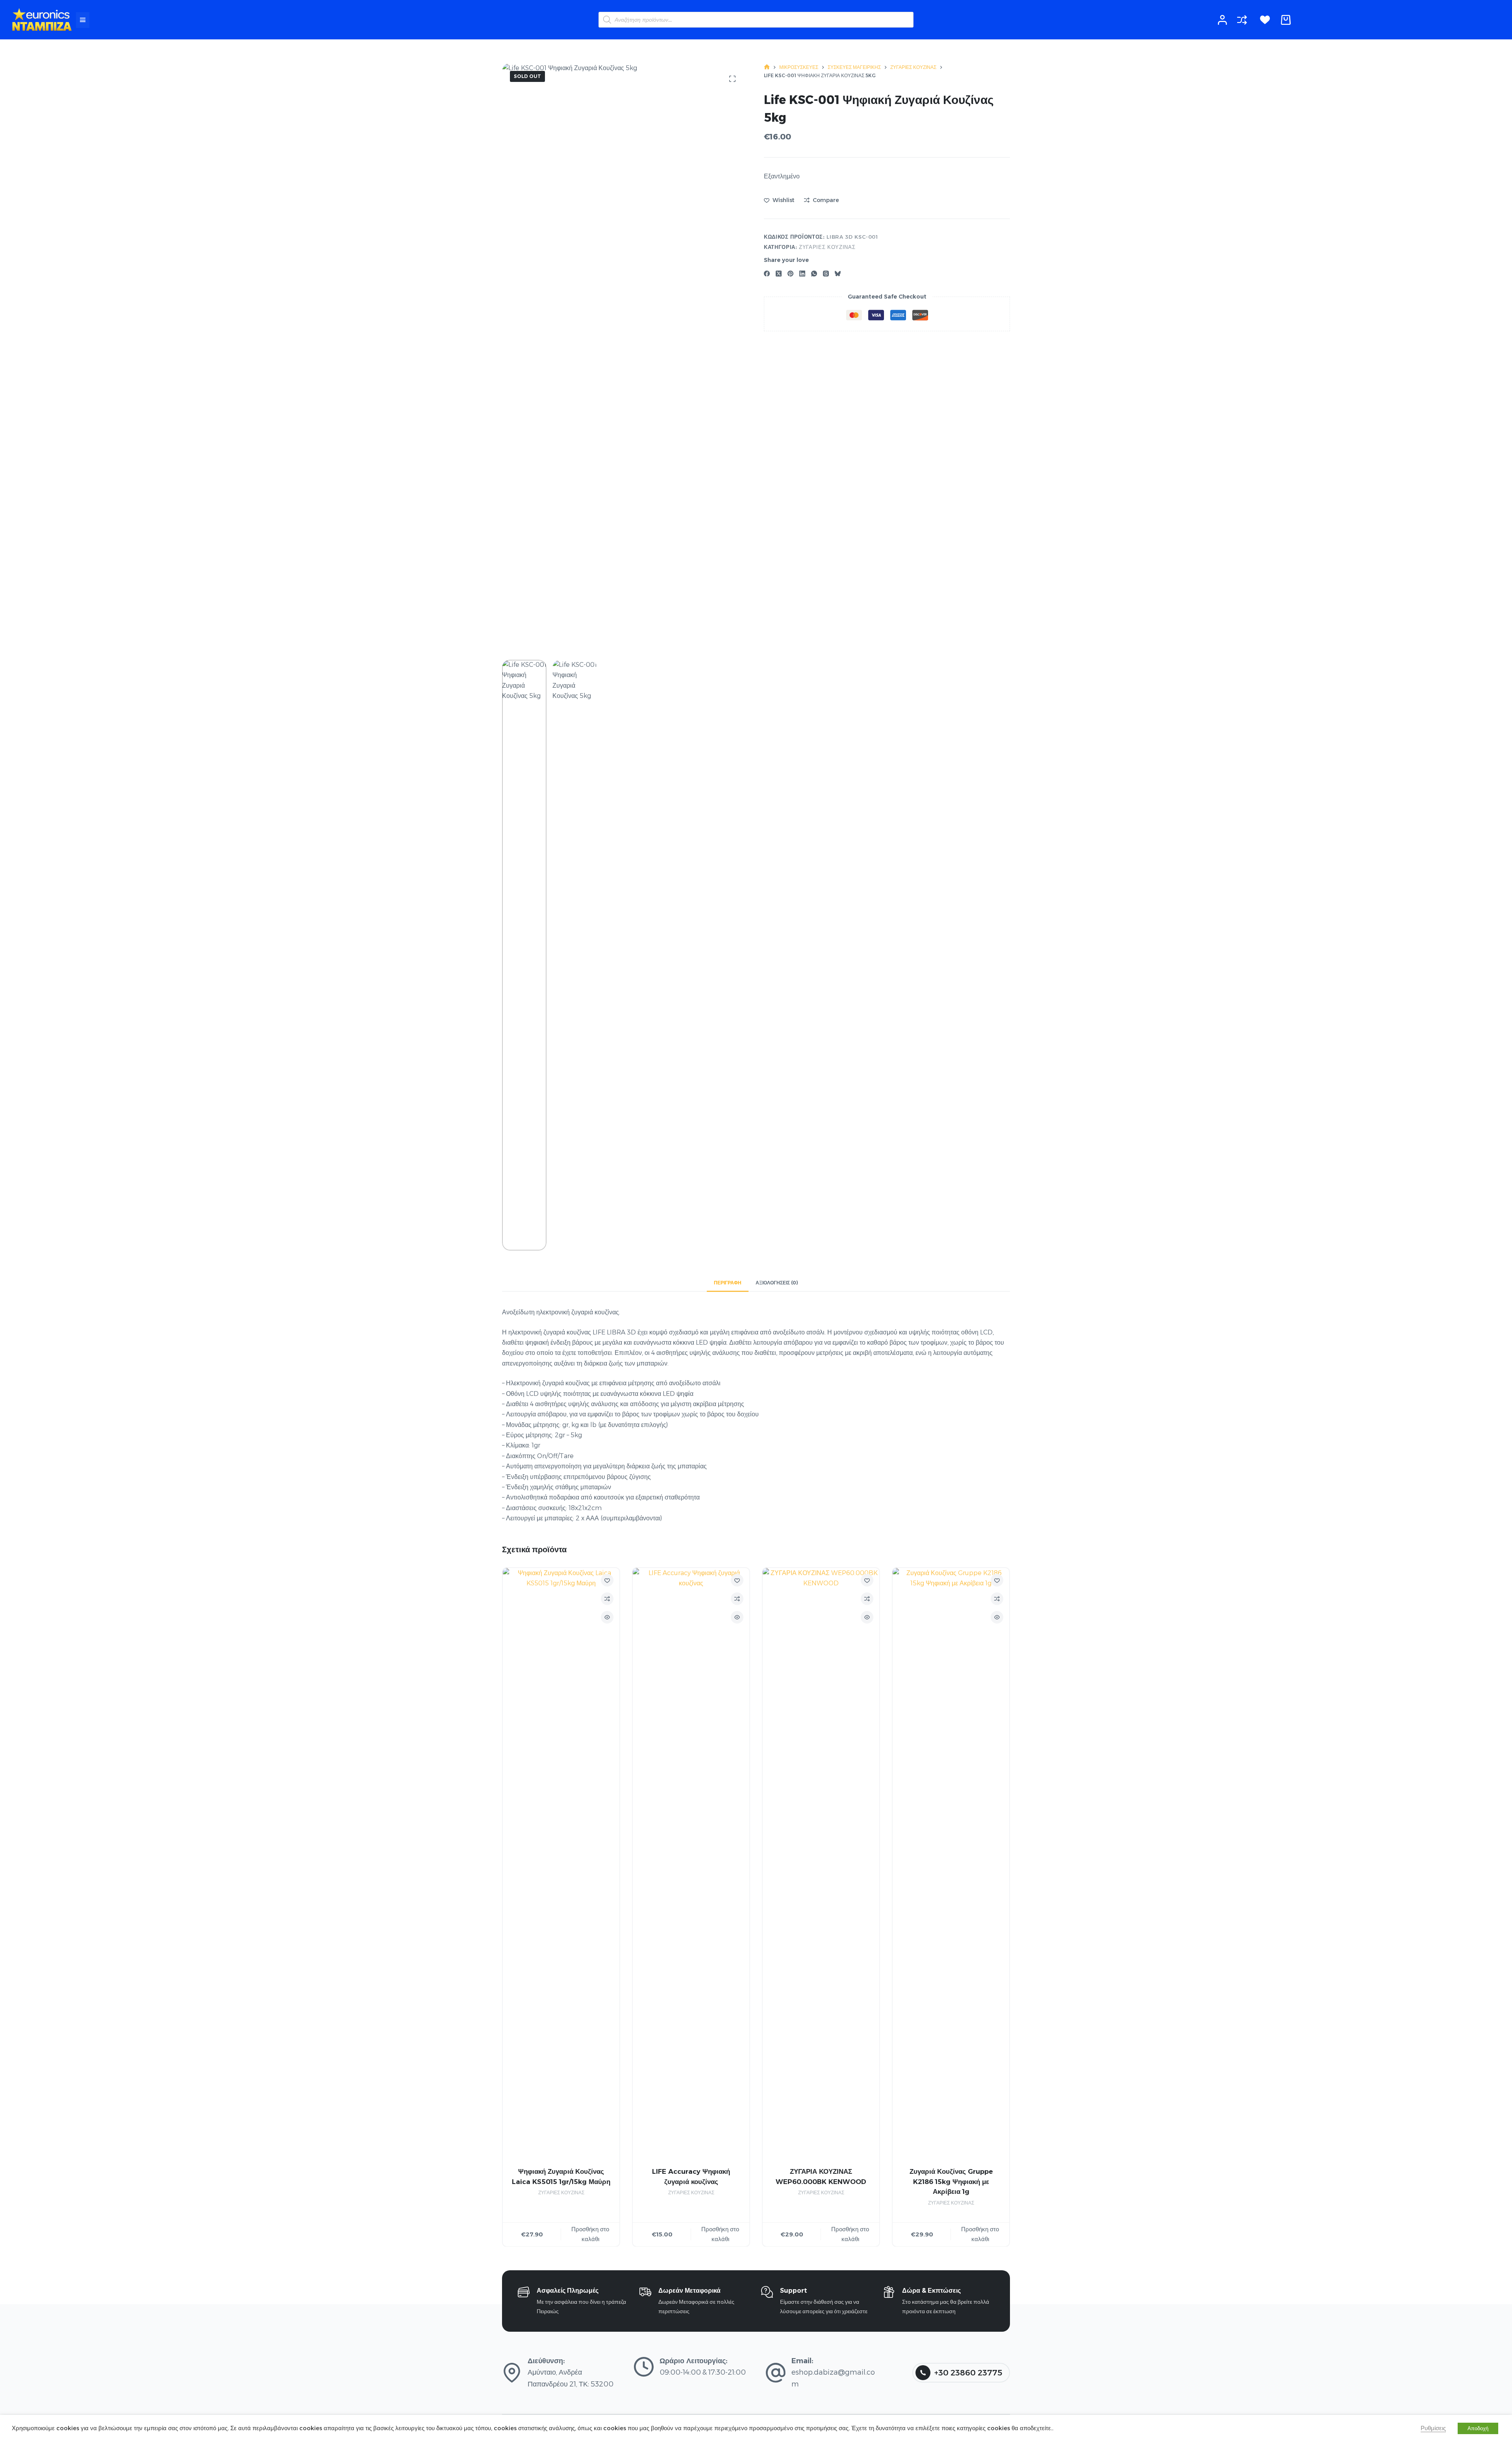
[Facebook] (767, 274)
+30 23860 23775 (968, 2373)
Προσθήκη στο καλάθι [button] (590, 2234)
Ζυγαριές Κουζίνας (827, 247)
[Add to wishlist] (607, 1580)
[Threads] (826, 274)
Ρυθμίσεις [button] (1433, 2428)
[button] (83, 20)
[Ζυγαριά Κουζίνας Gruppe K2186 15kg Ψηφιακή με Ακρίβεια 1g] (951, 1863)
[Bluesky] (838, 274)
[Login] (1222, 20)
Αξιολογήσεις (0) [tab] (777, 1283)
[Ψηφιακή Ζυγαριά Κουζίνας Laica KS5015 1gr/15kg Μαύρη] (561, 1863)
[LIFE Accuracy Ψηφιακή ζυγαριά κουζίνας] (691, 1863)
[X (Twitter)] (779, 274)
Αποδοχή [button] (1478, 2428)
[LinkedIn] (802, 274)
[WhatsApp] (814, 274)
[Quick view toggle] (607, 1617)
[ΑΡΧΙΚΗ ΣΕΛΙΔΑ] (767, 67)
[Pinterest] (790, 274)
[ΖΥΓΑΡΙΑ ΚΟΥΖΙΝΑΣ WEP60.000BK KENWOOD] (821, 1863)
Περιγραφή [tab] (728, 1283)
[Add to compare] (607, 1599)
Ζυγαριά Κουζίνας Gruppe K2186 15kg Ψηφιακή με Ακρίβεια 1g (951, 2181)
